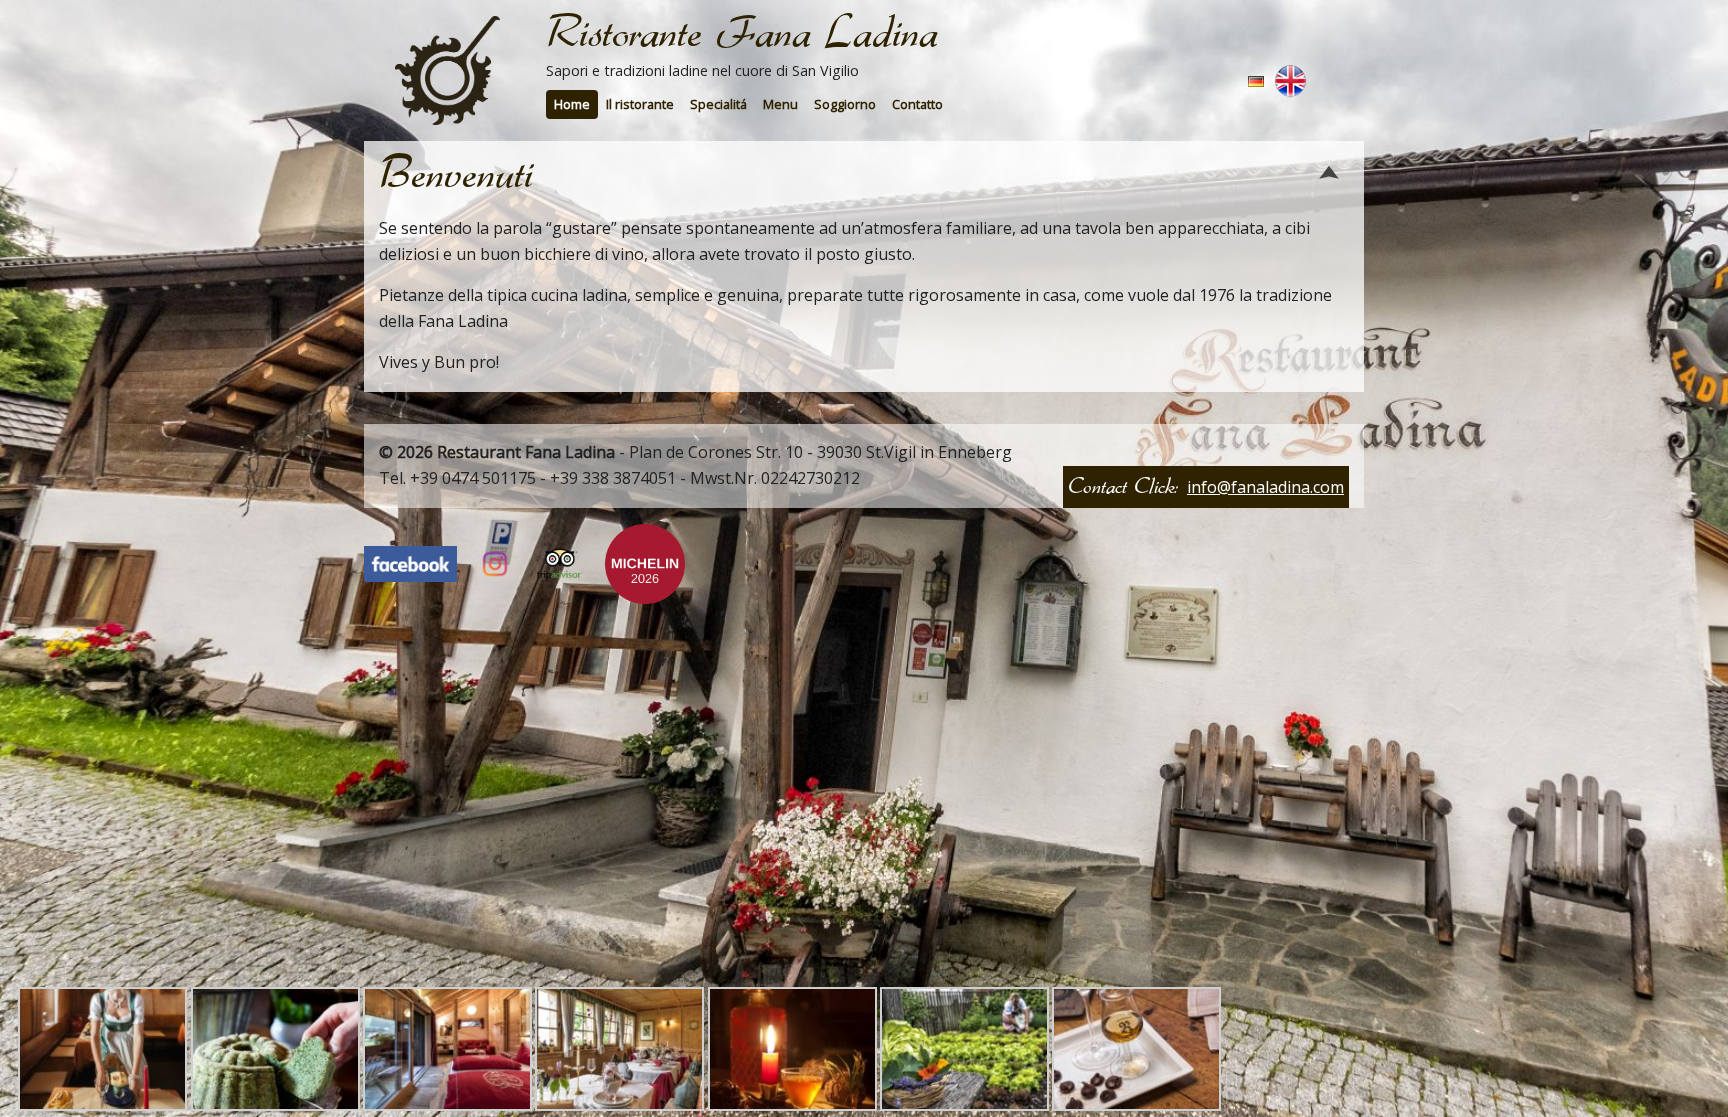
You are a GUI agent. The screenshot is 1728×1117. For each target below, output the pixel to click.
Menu (780, 104)
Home (572, 104)
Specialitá (718, 104)
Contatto (917, 104)
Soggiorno (845, 104)
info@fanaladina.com (1265, 487)
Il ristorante (640, 104)
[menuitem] (572, 104)
